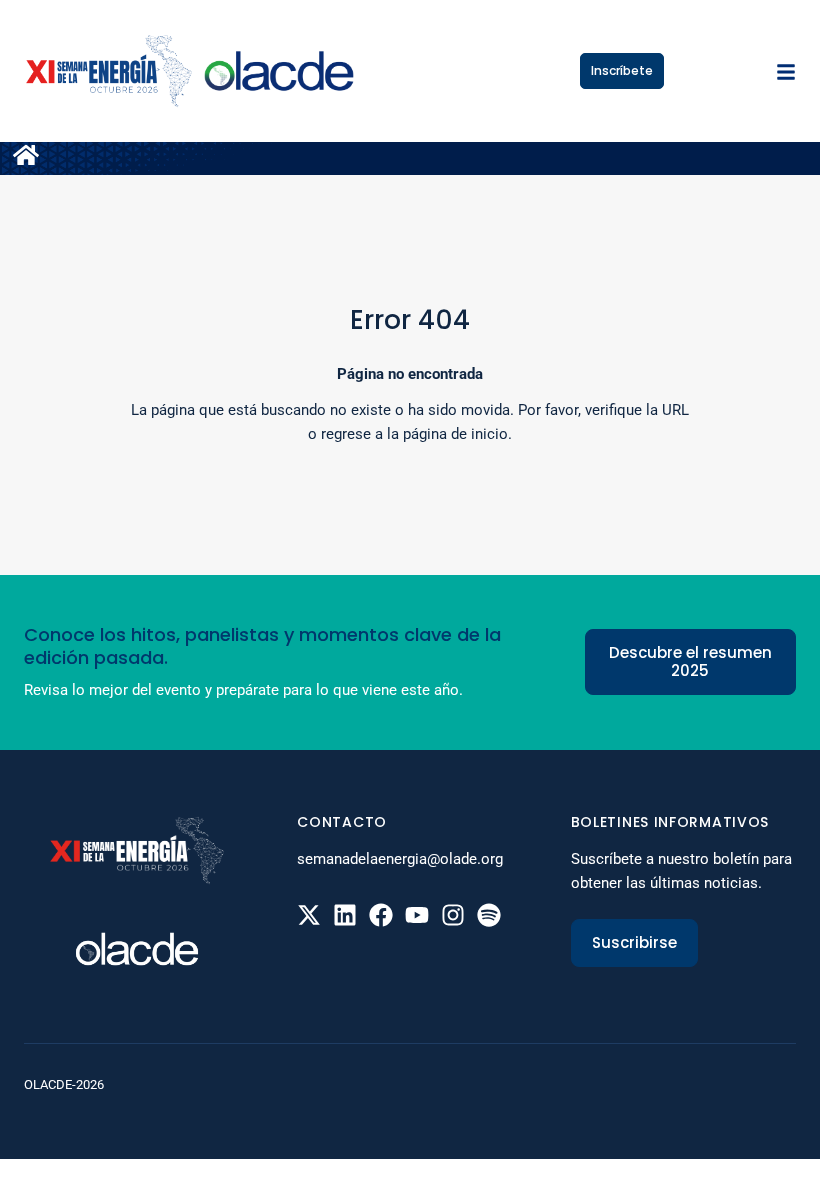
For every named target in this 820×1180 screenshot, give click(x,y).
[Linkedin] (345, 915)
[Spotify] (489, 915)
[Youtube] (417, 915)
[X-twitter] (309, 915)
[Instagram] (453, 915)
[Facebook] (381, 915)
